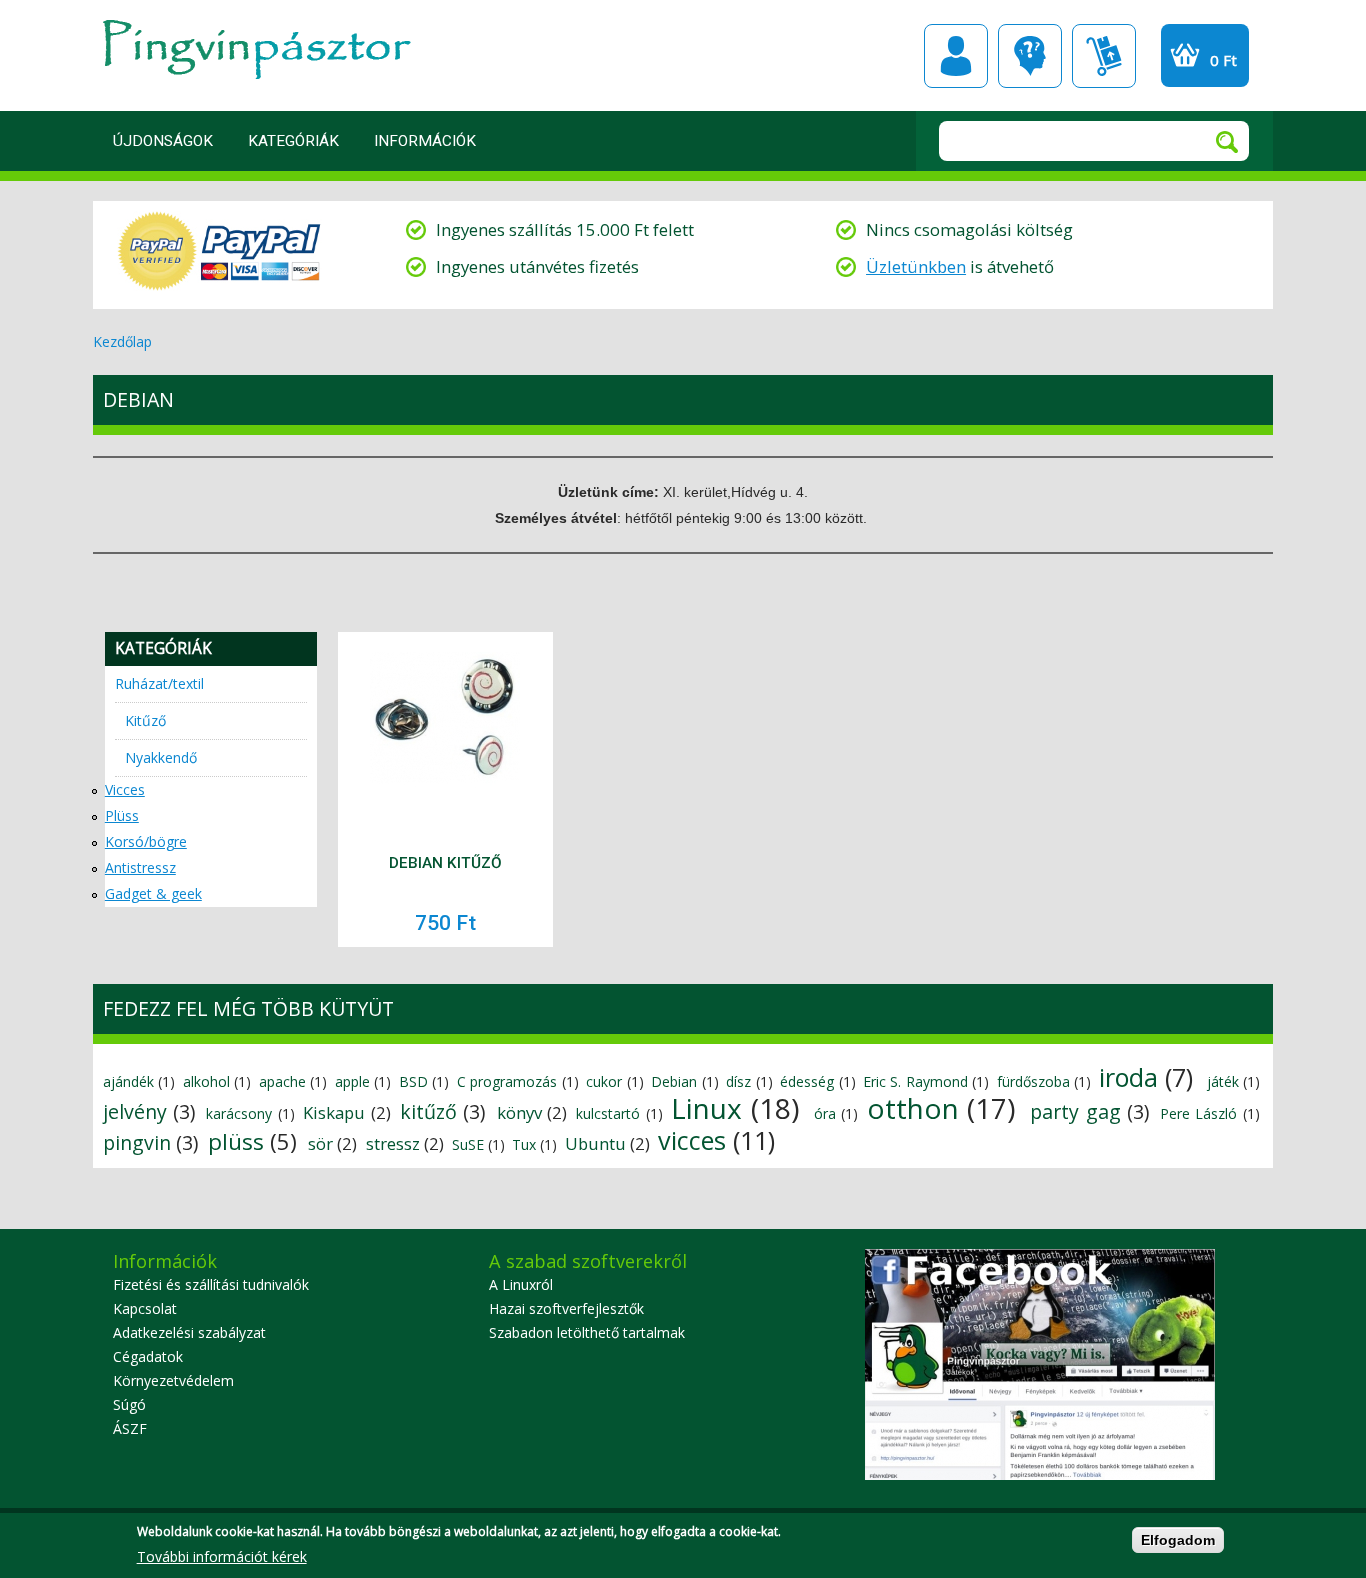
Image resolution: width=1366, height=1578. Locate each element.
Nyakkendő (161, 757)
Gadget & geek (153, 893)
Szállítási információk (1104, 56)
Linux (706, 1108)
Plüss (122, 815)
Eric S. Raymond (915, 1081)
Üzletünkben (916, 266)
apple (352, 1081)
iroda (1128, 1077)
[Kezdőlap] (252, 85)
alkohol (206, 1081)
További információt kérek (222, 1556)
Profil (956, 56)
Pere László (1198, 1113)
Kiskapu (334, 1112)
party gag (1075, 1111)
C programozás (507, 1081)
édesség (807, 1081)
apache (282, 1081)
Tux (524, 1144)
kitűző (428, 1111)
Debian (674, 1081)
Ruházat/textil (159, 683)
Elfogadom (1178, 1540)
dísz (738, 1081)
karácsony (239, 1113)
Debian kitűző (445, 863)
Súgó (129, 1404)
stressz (393, 1143)
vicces (692, 1140)
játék (1223, 1081)
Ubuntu (595, 1143)
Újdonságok (163, 141)
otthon (913, 1108)
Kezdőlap (122, 341)
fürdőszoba (1033, 1081)
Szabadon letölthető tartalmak (587, 1332)
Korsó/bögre (146, 841)
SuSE (468, 1144)
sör (320, 1143)
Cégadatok (148, 1356)
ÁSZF (130, 1428)
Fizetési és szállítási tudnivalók (211, 1284)
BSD (413, 1081)
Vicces (125, 789)
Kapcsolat (145, 1308)
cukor (604, 1081)
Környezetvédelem (173, 1380)
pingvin (137, 1142)
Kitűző (145, 720)
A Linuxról (521, 1284)
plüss (236, 1141)
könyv (519, 1112)
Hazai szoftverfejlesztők (566, 1308)
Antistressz (140, 867)
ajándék (128, 1081)
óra (825, 1113)
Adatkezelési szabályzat (189, 1332)
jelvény (135, 1111)
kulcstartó (608, 1113)
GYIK (1030, 56)
